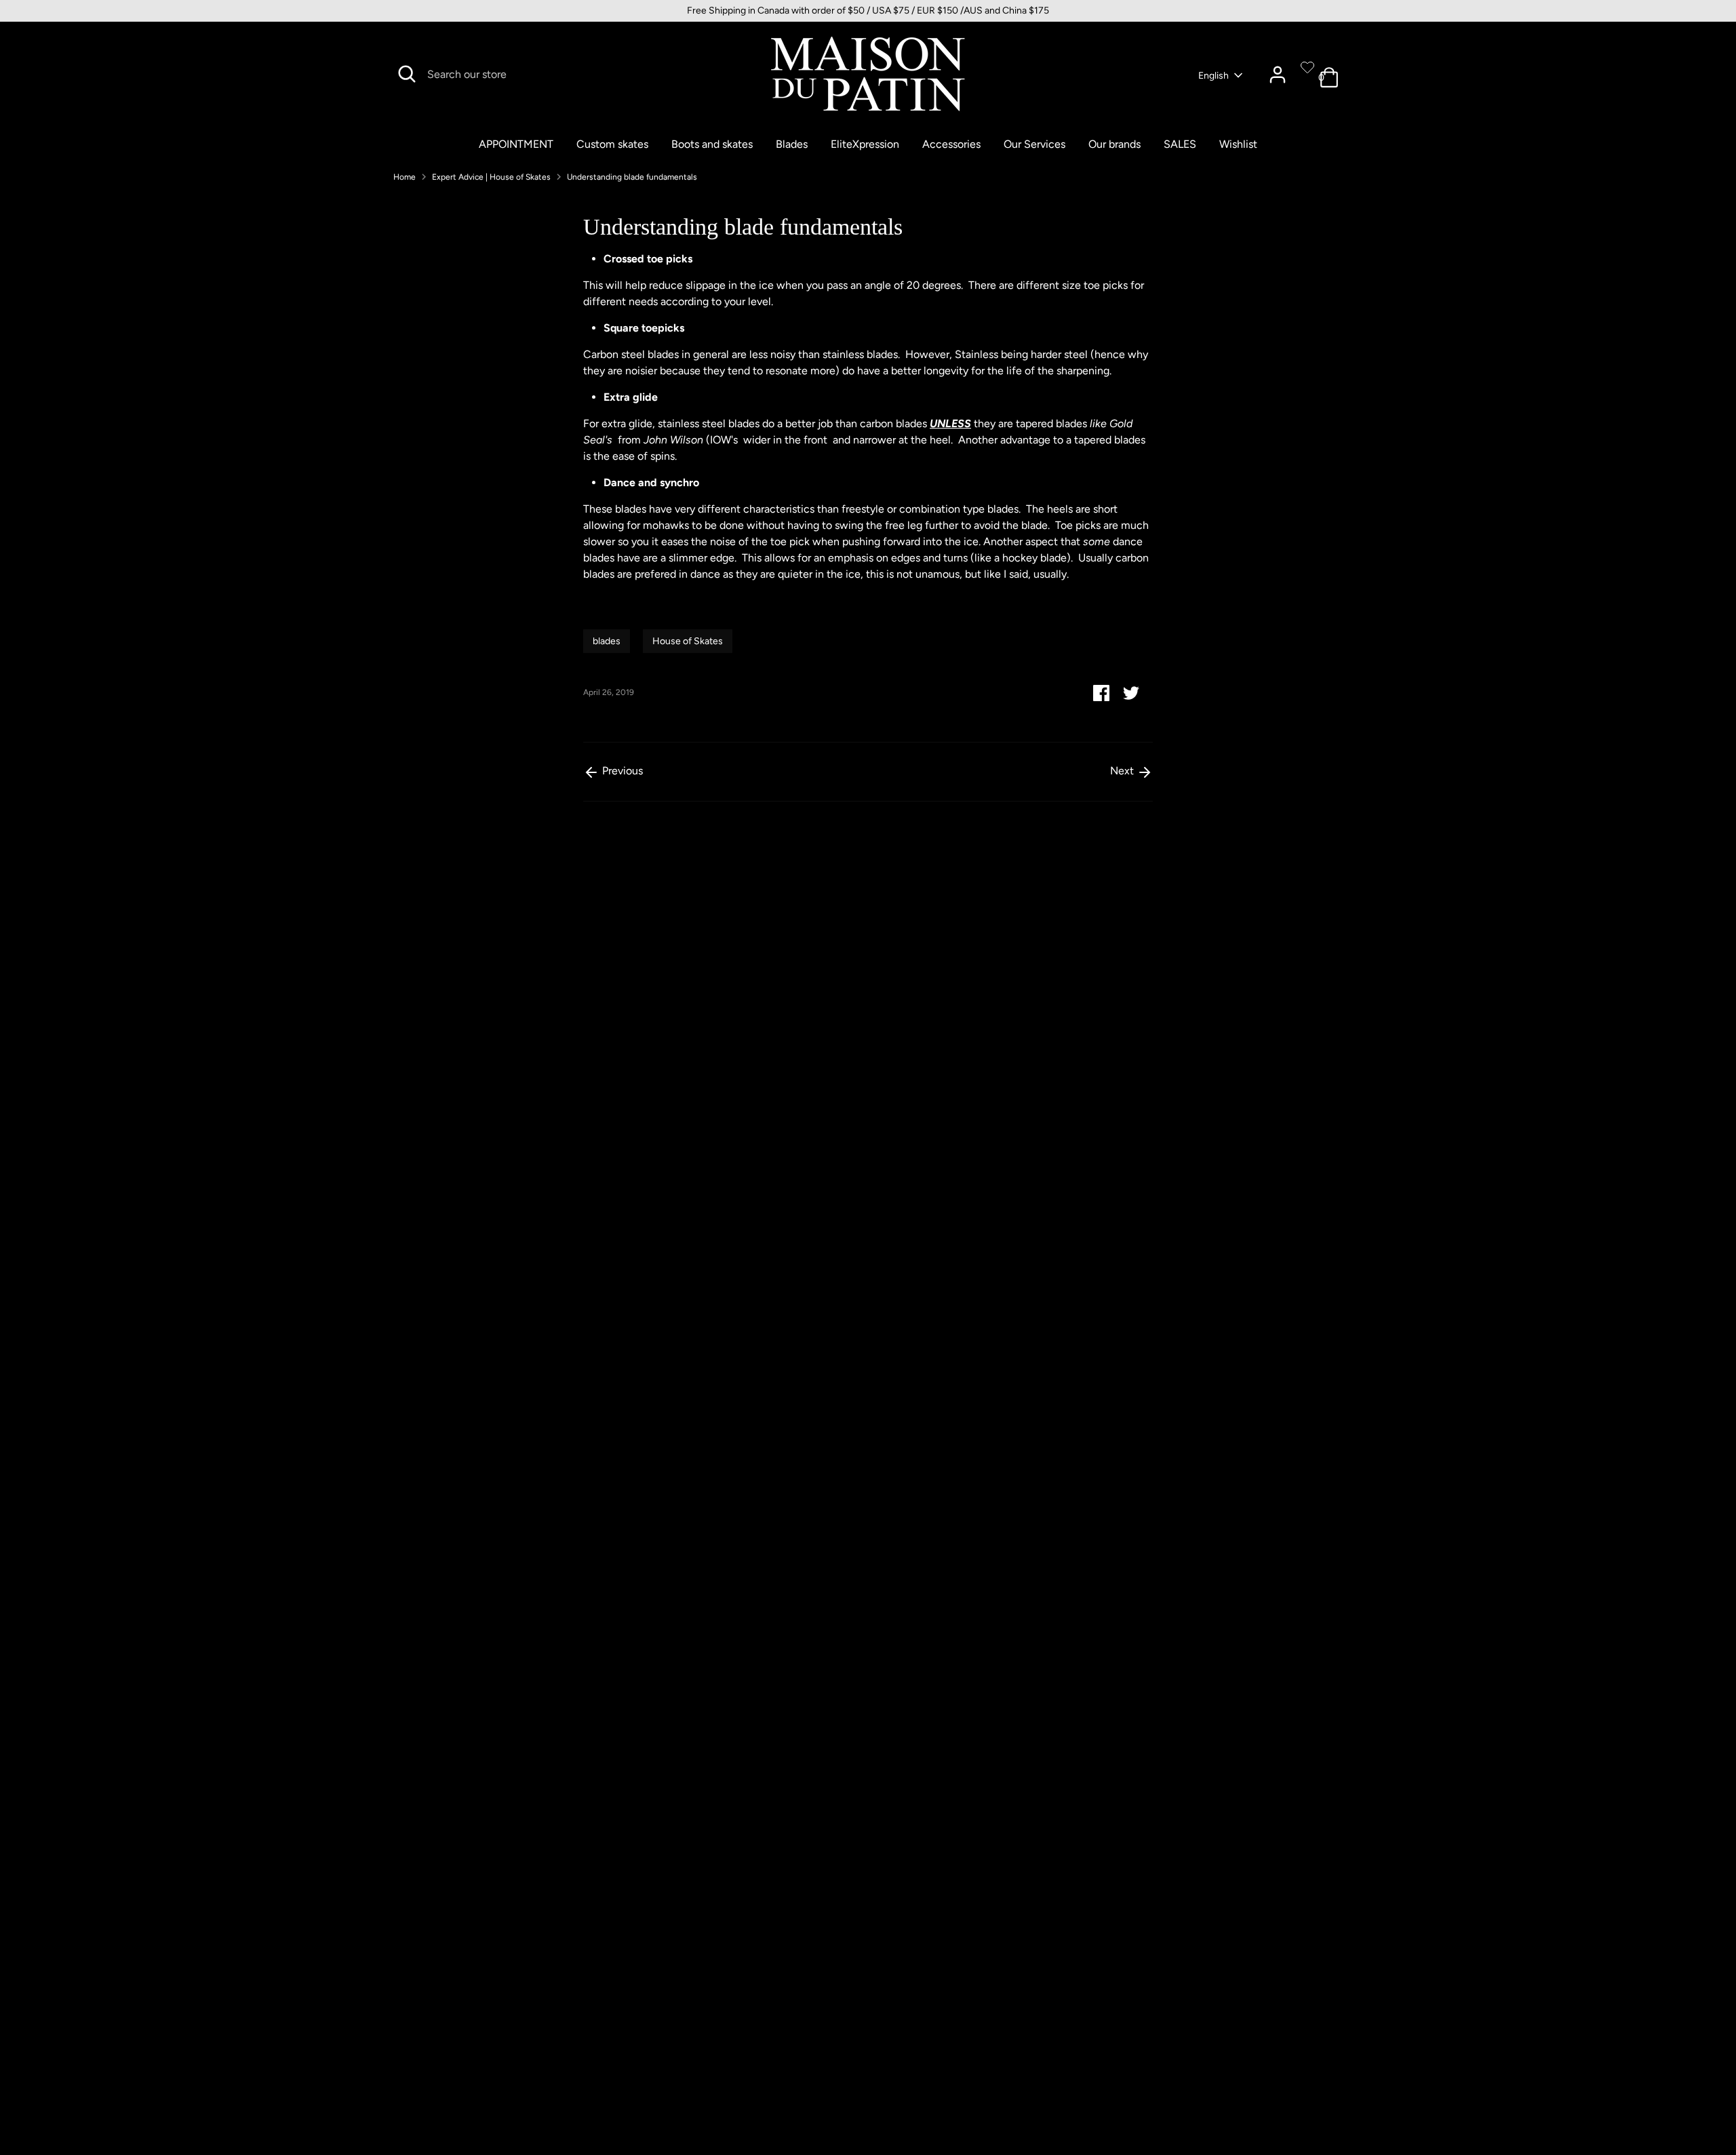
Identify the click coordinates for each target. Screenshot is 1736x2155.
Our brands (1114, 144)
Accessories (951, 144)
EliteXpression (865, 144)
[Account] (1278, 75)
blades (607, 641)
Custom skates (612, 144)
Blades (792, 144)
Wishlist (1238, 144)
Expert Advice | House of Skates (491, 177)
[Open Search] (407, 74)
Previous (621, 771)
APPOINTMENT (516, 144)
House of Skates (688, 641)
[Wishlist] (1307, 67)
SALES (1180, 144)
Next (1123, 771)
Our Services (1034, 144)
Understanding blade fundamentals (632, 177)
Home (405, 177)
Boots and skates (712, 144)
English (1214, 76)
